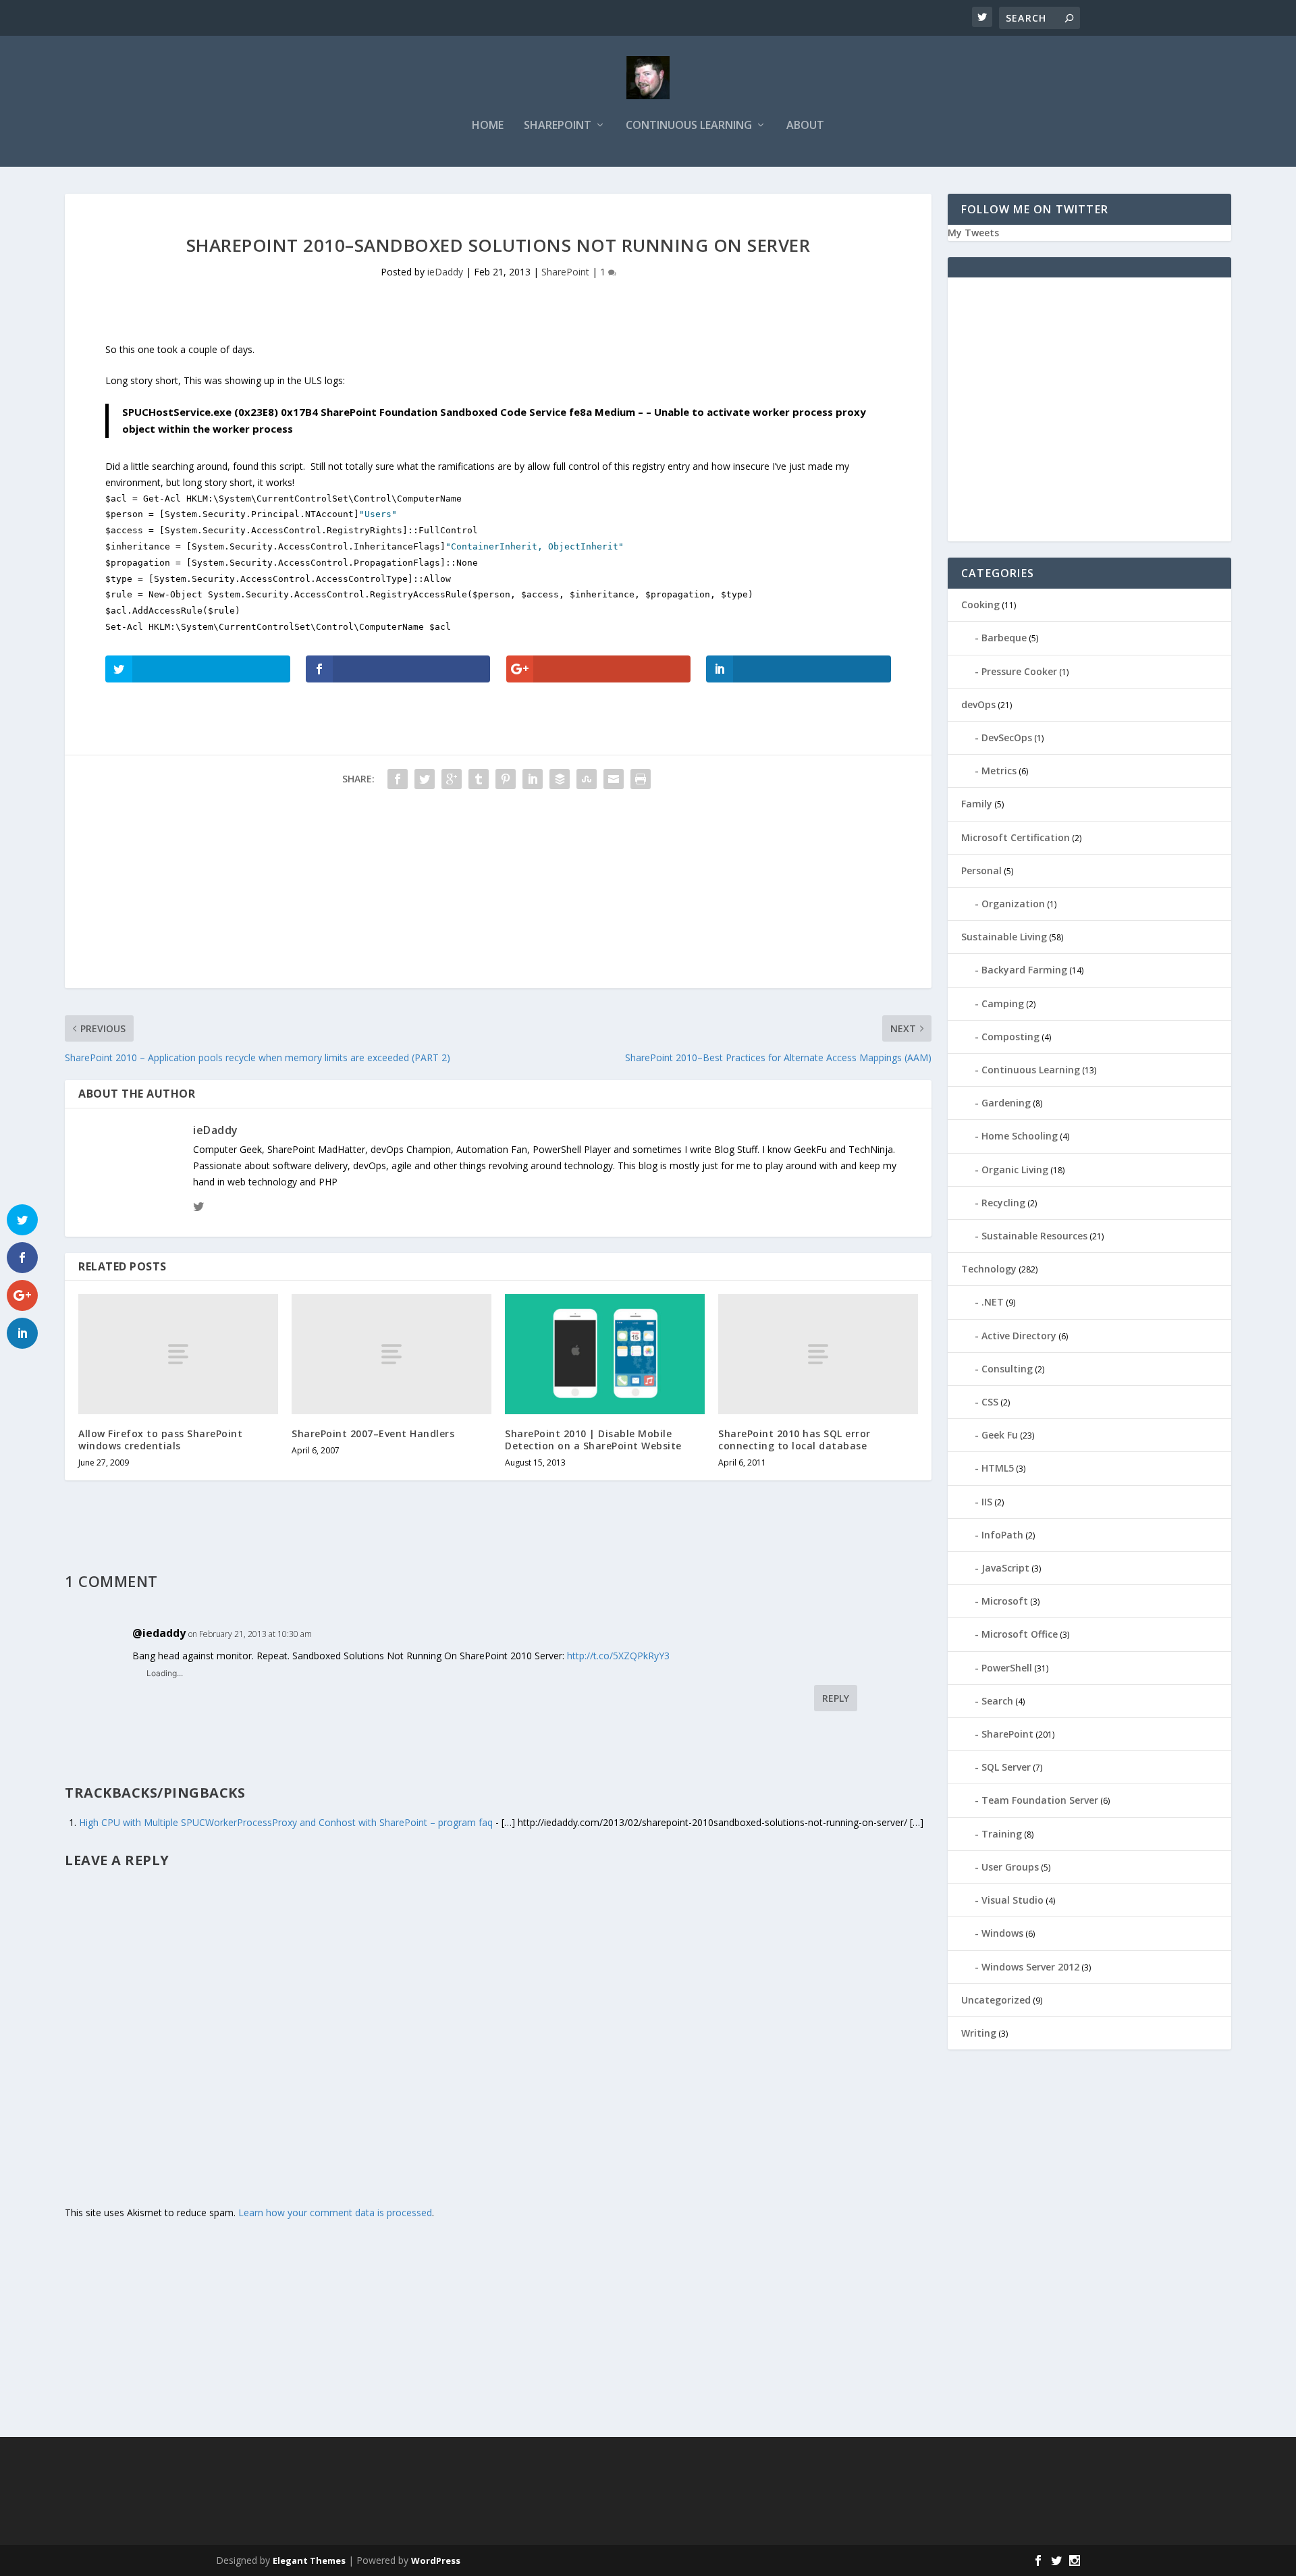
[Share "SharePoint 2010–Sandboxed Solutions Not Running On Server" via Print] (641, 779)
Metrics (999, 771)
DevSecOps (1007, 737)
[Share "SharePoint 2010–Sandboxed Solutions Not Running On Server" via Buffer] (560, 779)
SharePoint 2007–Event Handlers (373, 1433)
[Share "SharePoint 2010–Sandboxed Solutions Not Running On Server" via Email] (614, 779)
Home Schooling (1020, 1136)
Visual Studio (1013, 1900)
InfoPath (1002, 1535)
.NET (993, 1302)
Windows (1002, 1933)
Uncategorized (996, 2000)
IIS (987, 1502)
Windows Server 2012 (1030, 1967)
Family (977, 804)
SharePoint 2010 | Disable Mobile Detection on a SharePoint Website (593, 1440)
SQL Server (1006, 1767)
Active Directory (1019, 1336)
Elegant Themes (309, 2560)
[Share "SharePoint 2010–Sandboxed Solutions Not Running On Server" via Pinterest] (506, 779)
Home (488, 126)
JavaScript (1005, 1568)
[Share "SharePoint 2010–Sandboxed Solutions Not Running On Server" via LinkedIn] (533, 779)
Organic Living (1015, 1170)
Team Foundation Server (1040, 1800)
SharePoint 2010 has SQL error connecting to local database (794, 1440)
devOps (978, 704)
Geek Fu (1000, 1435)
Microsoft (1005, 1601)
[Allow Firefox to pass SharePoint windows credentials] (178, 1354)
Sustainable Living (1004, 937)
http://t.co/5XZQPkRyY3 (618, 1656)
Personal (981, 870)
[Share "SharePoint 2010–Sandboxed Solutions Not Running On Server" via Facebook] (398, 779)
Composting (1010, 1037)
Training (1002, 1834)
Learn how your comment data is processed (335, 2212)
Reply (836, 1698)
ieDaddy (445, 272)
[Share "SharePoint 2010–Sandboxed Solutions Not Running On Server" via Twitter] (425, 779)
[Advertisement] (470, 894)
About (805, 126)
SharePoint (558, 126)
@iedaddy (159, 1633)
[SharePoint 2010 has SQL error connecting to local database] (818, 1354)
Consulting (1007, 1369)
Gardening (1006, 1103)
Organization (1013, 904)
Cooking (980, 605)
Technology (989, 1269)
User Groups (1010, 1867)
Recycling (1003, 1203)
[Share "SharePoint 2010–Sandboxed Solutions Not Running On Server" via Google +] (452, 779)
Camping (1003, 1003)
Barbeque (1004, 638)
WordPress (436, 2560)
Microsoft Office (1020, 1634)
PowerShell (1007, 1668)
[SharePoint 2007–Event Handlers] (391, 1354)
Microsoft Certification (1016, 837)
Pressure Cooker (1019, 671)
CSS (990, 1402)
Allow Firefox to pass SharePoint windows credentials (160, 1440)
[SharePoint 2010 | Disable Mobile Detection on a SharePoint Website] (605, 1354)
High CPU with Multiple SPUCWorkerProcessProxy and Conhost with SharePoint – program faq (286, 1822)
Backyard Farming (1024, 970)
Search (997, 1701)
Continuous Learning (689, 126)
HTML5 (998, 1468)
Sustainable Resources (1034, 1236)
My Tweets (973, 233)
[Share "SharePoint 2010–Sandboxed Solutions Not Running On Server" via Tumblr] (479, 779)
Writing (979, 2033)
